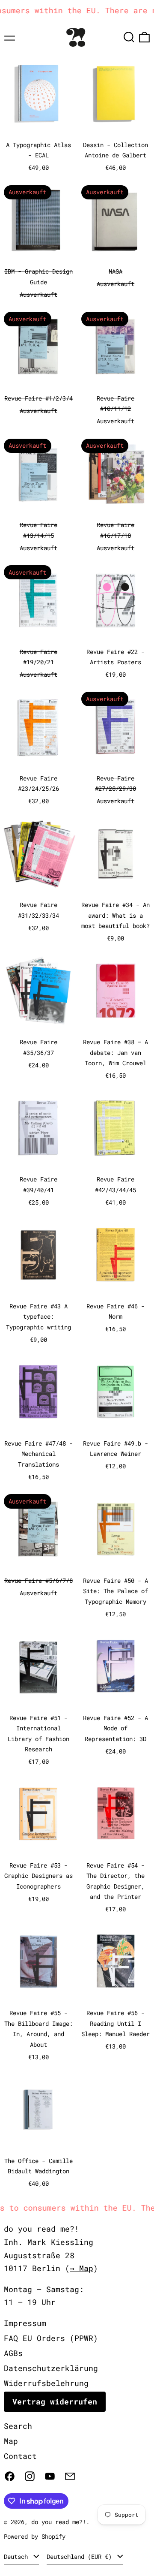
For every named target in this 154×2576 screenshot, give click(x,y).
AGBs (13, 2353)
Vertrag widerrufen (55, 2401)
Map (11, 2441)
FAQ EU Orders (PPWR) (51, 2338)
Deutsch (18, 2556)
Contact (20, 2456)
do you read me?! (59, 2522)
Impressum (25, 2323)
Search (18, 2426)
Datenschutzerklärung (51, 2368)
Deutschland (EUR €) (81, 2556)
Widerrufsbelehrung (46, 2383)
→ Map (81, 2268)
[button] (129, 37)
